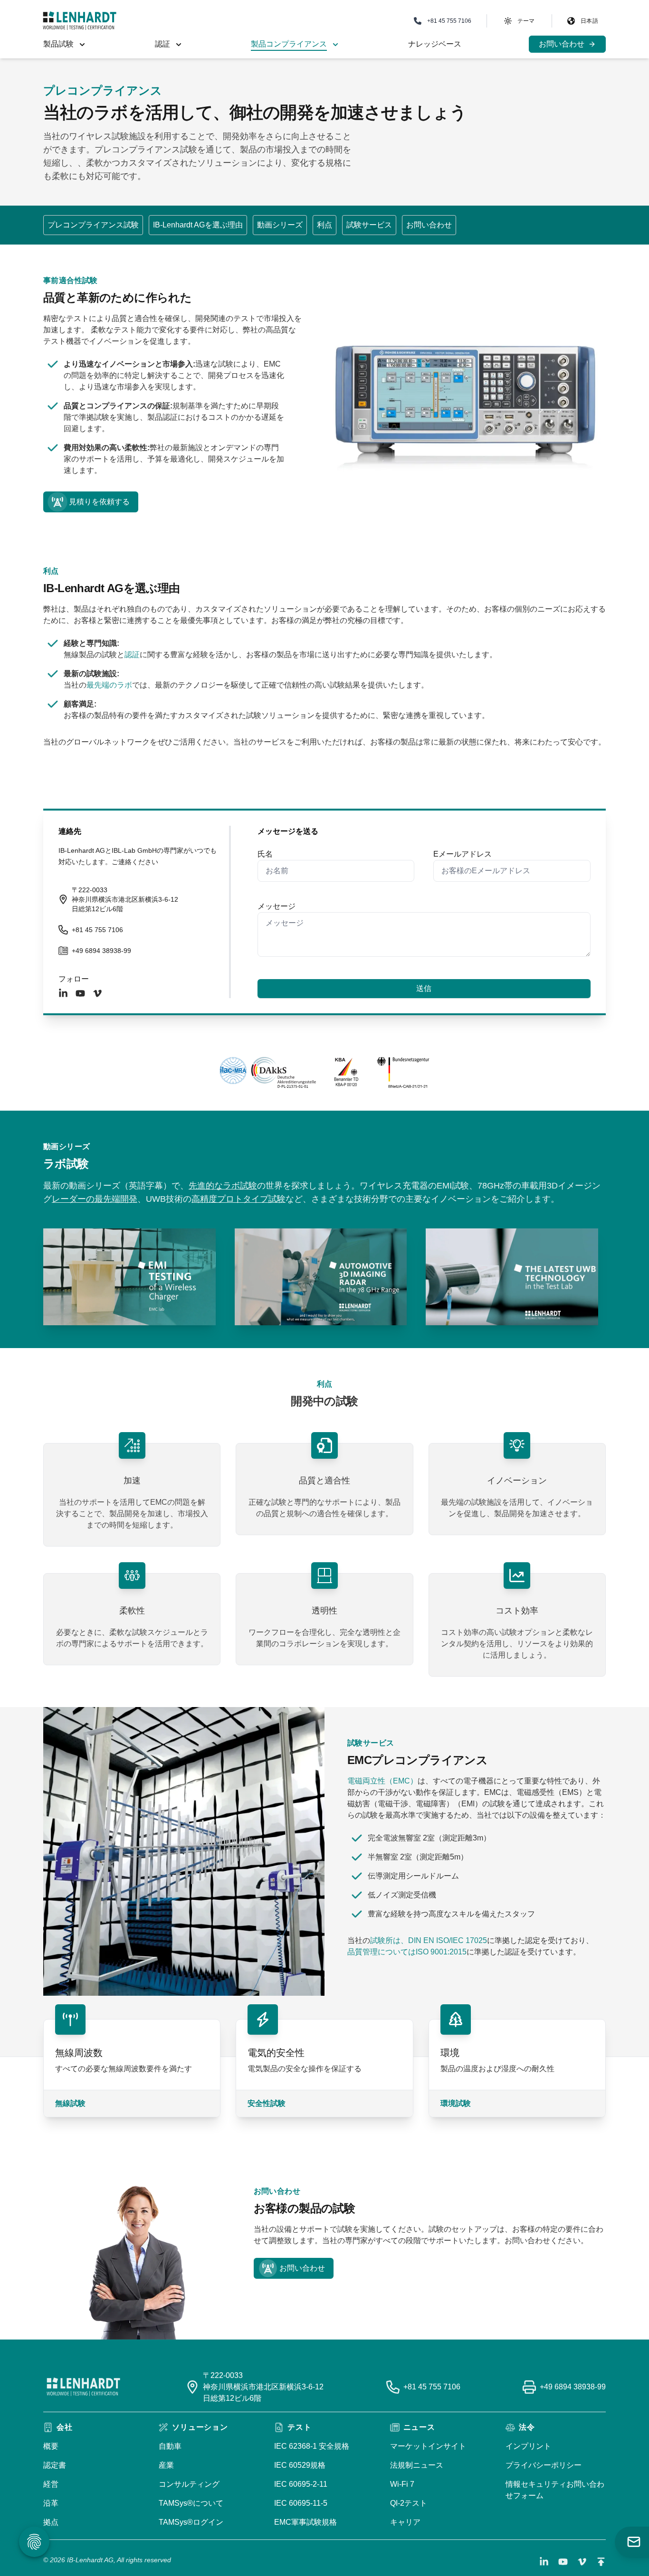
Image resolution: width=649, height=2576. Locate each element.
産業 (166, 2465)
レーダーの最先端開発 (95, 1199)
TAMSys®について (191, 2503)
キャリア (405, 2522)
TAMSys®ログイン (191, 2522)
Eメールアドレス (463, 854)
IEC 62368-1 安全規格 (312, 2446)
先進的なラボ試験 (223, 1186)
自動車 (170, 2446)
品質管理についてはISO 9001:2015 (407, 1952)
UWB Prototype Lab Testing (476, 1236)
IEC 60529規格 (300, 2465)
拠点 (51, 2522)
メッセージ (277, 906)
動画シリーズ (280, 225)
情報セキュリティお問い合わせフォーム (555, 2490)
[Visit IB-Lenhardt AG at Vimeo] (582, 2562)
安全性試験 (267, 2103)
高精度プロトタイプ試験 (239, 1199)
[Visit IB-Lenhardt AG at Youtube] (563, 2562)
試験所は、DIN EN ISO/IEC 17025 (429, 1940)
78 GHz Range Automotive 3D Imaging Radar (315, 1236)
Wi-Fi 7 (402, 2484)
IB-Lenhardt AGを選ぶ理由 (198, 225)
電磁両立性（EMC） (382, 1781)
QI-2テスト (409, 2503)
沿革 (51, 2503)
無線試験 (70, 2103)
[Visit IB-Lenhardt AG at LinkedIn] (544, 2562)
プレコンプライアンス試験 (93, 225)
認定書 (55, 2465)
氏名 (265, 854)
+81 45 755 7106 (97, 930)
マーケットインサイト (428, 2446)
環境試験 (456, 2103)
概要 (51, 2446)
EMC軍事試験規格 (305, 2522)
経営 (51, 2484)
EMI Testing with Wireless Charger (105, 1236)
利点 (324, 225)
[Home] (80, 21)
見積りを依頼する (99, 502)
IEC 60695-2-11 (301, 2484)
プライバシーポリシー (544, 2465)
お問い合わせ (429, 225)
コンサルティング (189, 2484)
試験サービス (369, 225)
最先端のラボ (109, 685)
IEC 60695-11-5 (301, 2503)
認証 (132, 655)
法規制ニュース (417, 2465)
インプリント (528, 2446)
